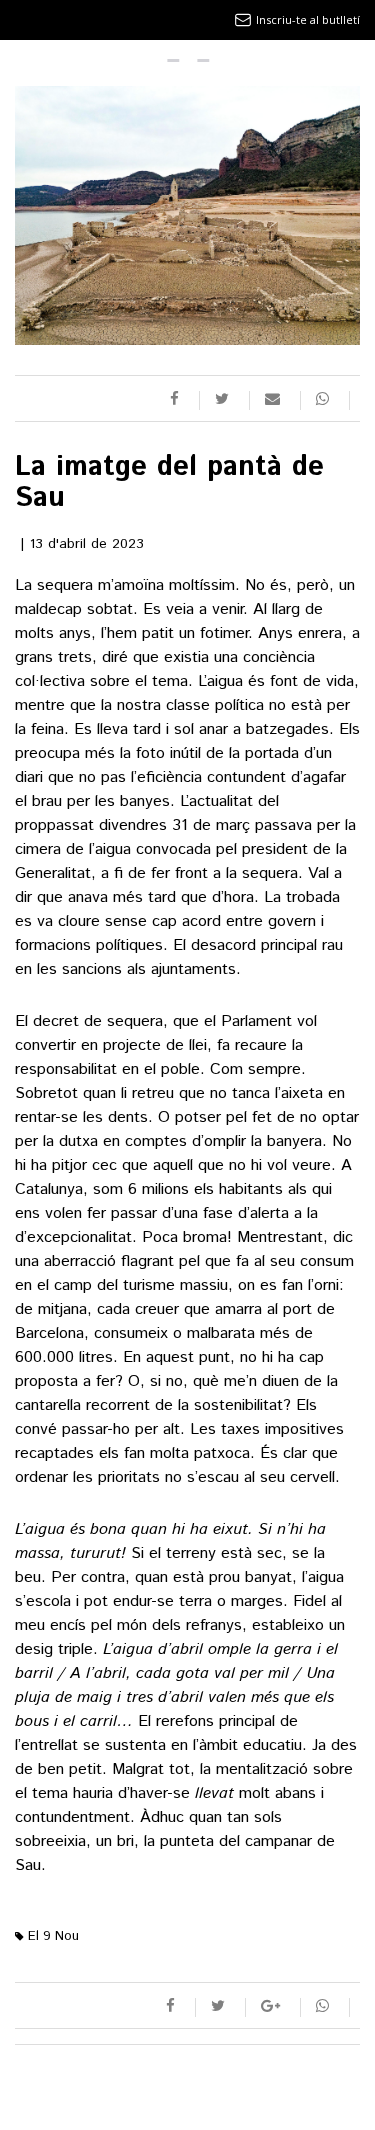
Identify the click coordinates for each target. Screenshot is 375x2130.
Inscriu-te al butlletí (308, 19)
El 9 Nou (51, 1936)
